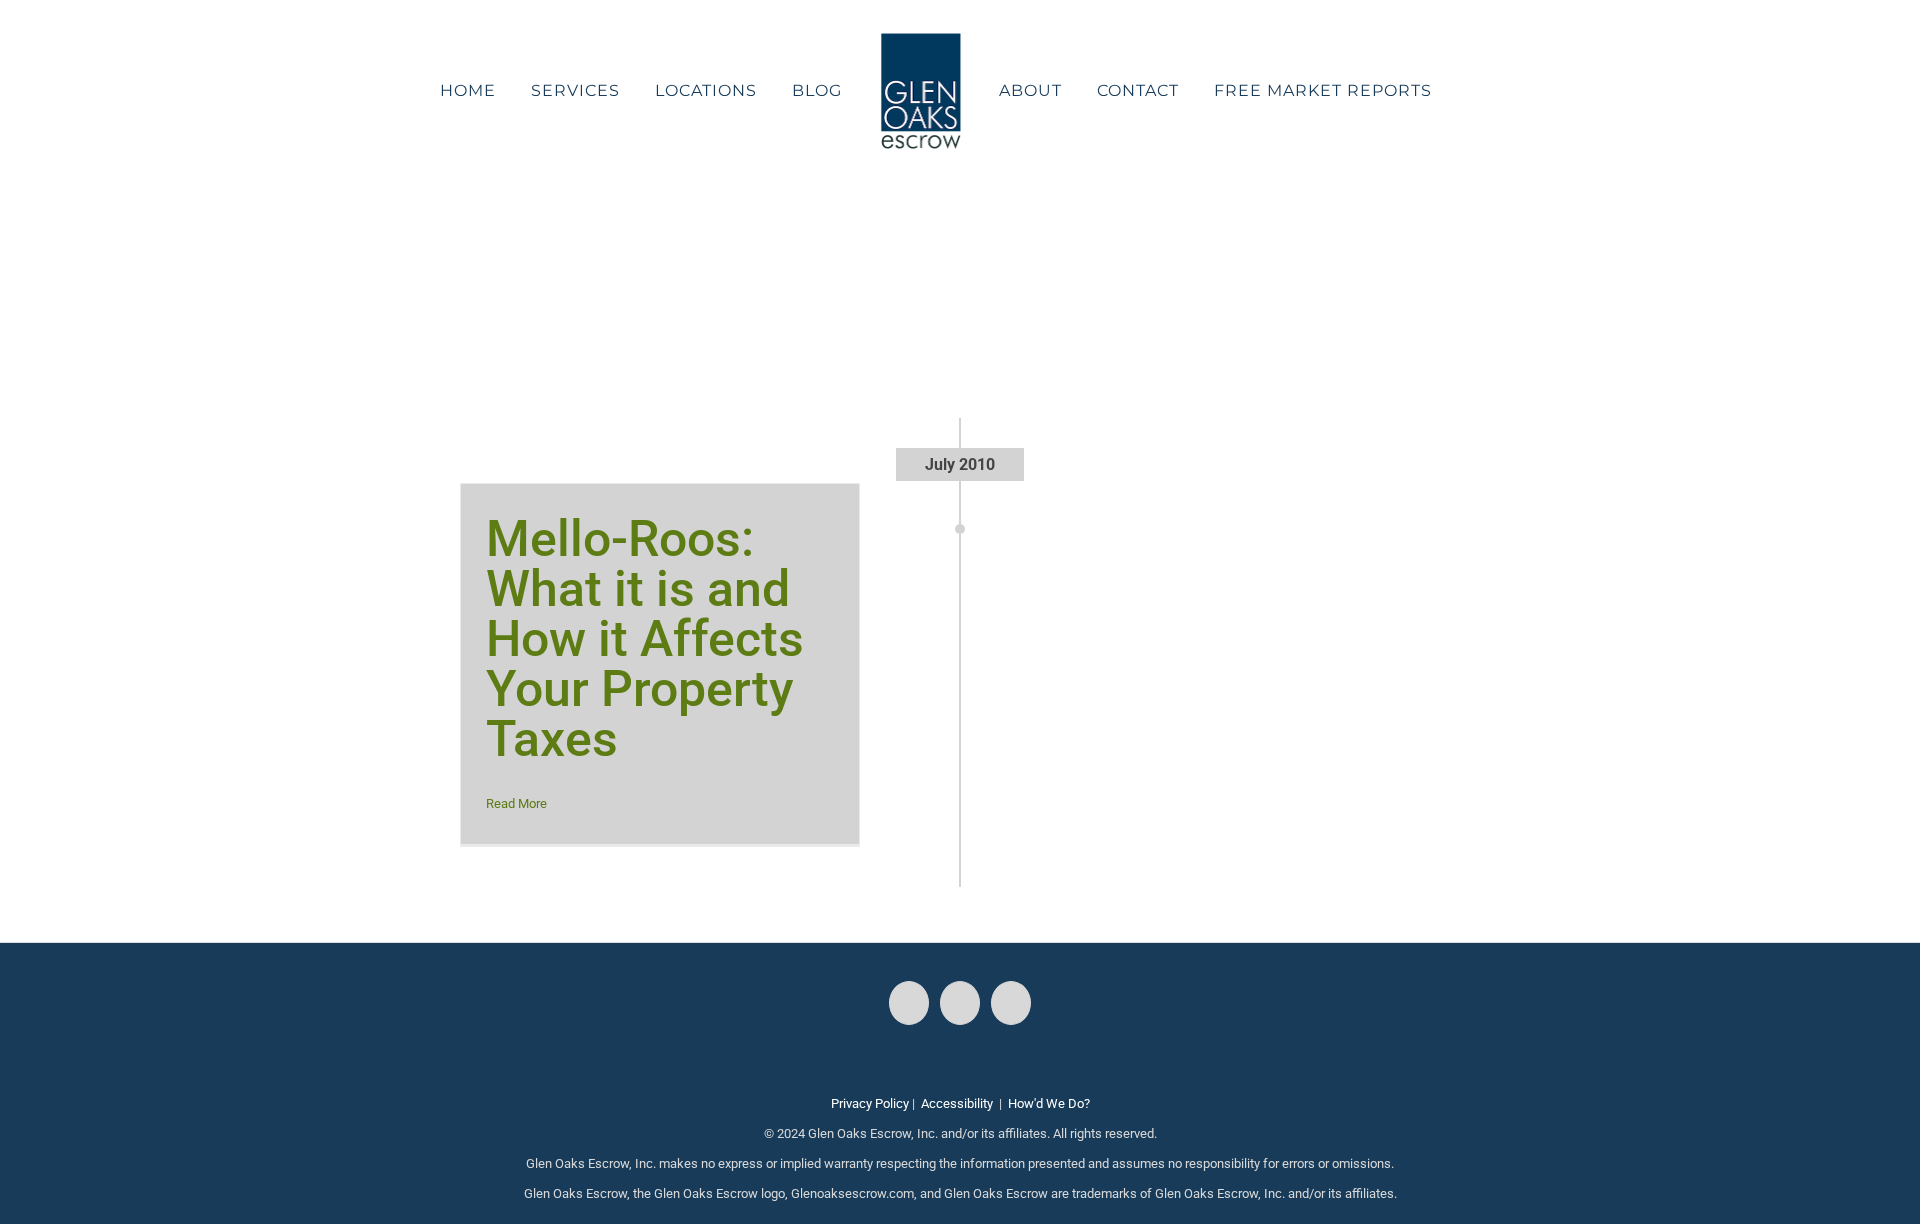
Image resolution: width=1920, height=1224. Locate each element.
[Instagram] (960, 1003)
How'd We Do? (1049, 1103)
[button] (1421, 91)
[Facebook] (909, 1003)
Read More (516, 803)
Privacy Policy (870, 1103)
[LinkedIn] (1011, 1003)
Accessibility (957, 1103)
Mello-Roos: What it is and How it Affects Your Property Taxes (645, 639)
